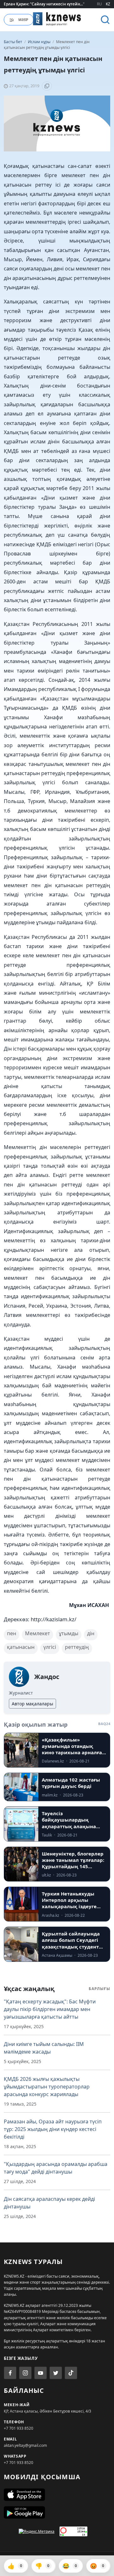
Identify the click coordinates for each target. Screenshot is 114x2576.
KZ (108, 4)
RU (99, 4)
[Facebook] (10, 2373)
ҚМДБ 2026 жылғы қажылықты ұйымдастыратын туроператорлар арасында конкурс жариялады (47, 2087)
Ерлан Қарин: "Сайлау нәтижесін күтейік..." (44, 4)
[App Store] (57, 2495)
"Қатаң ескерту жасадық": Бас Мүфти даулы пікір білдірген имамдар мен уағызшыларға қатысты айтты (50, 2009)
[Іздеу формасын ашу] (105, 20)
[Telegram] (56, 2373)
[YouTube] (41, 2373)
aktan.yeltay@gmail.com (25, 2445)
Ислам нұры (40, 42)
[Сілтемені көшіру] (47, 86)
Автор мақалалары (32, 1704)
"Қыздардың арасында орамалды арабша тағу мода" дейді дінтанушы (56, 2168)
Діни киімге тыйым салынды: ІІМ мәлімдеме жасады (44, 2048)
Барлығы (99, 1989)
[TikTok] (71, 2373)
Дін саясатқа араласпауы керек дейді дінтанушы (49, 2203)
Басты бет (13, 42)
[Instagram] (25, 2373)
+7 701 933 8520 (19, 2428)
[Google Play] (57, 2513)
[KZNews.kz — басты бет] (57, 19)
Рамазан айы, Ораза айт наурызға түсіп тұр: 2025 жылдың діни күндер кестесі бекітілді (53, 2129)
